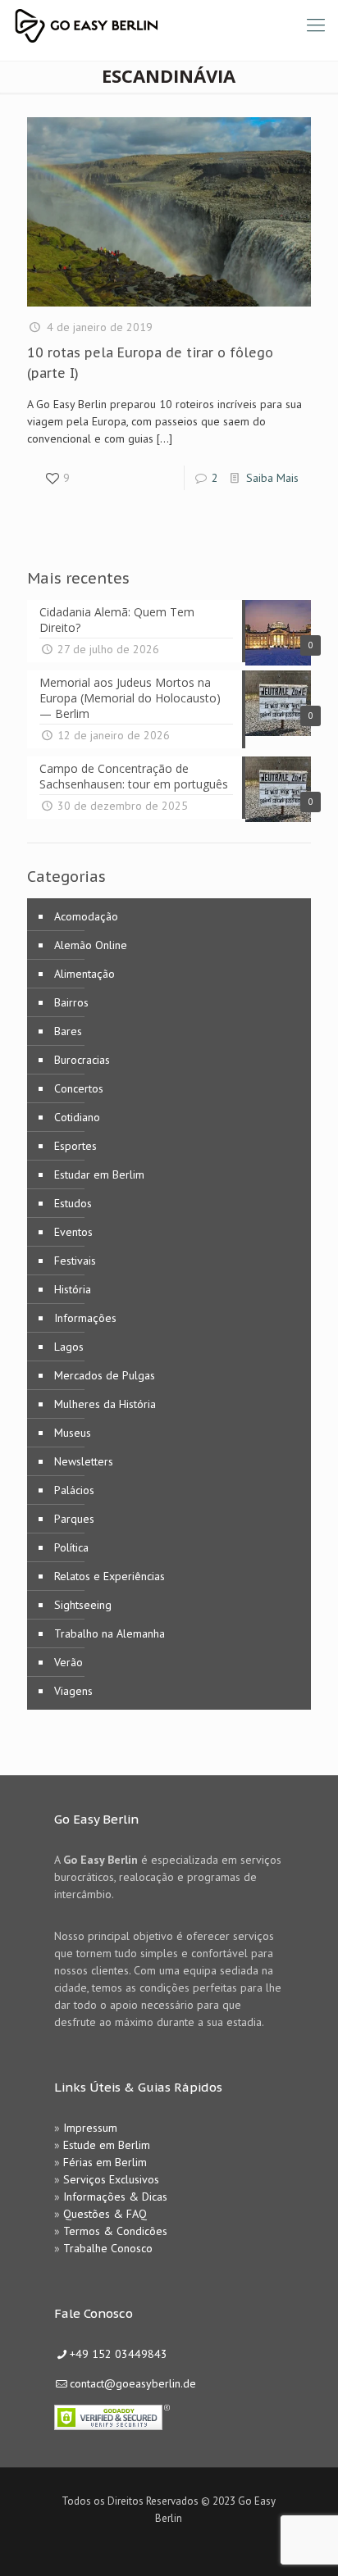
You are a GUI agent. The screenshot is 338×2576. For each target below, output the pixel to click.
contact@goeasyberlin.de (133, 2383)
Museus (73, 1433)
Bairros (71, 1002)
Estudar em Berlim (99, 1174)
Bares (68, 1031)
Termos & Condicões (115, 2231)
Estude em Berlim (107, 2145)
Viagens (73, 1691)
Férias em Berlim (105, 2162)
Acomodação (86, 916)
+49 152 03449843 (119, 2354)
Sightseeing (83, 1605)
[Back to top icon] (304, 2542)
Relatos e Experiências (110, 1576)
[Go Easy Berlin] (147, 25)
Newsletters (84, 1461)
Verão (69, 1662)
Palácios (74, 1490)
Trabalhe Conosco (108, 2248)
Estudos (73, 1203)
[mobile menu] (316, 25)
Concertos (79, 1088)
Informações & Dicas (115, 2197)
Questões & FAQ (105, 2214)
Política (71, 1547)
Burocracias (82, 1060)
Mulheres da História (105, 1404)
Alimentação (84, 974)
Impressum (90, 2128)
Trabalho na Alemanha (110, 1633)
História (73, 1289)
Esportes (75, 1146)
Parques (74, 1519)
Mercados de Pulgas (105, 1375)
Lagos (69, 1347)
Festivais (75, 1261)
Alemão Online (91, 945)
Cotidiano (77, 1117)
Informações (85, 1318)
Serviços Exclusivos (111, 2179)
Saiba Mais (272, 478)
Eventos (73, 1232)
